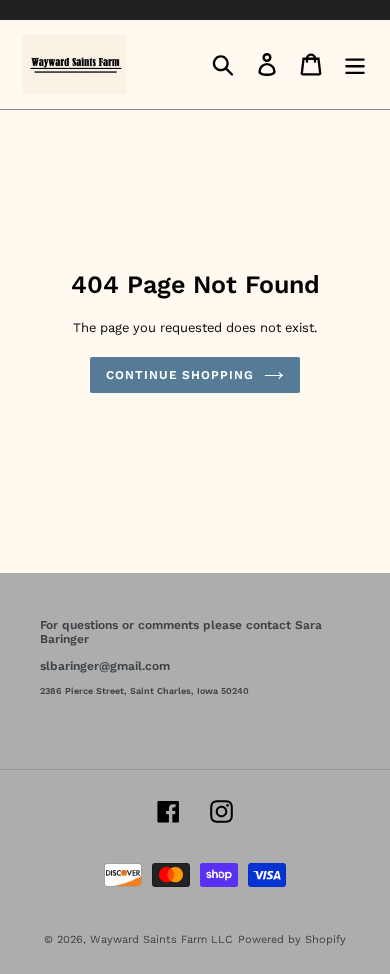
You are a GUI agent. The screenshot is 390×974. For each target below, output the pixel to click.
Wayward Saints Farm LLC (161, 939)
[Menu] (355, 64)
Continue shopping (180, 375)
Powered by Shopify (292, 939)
